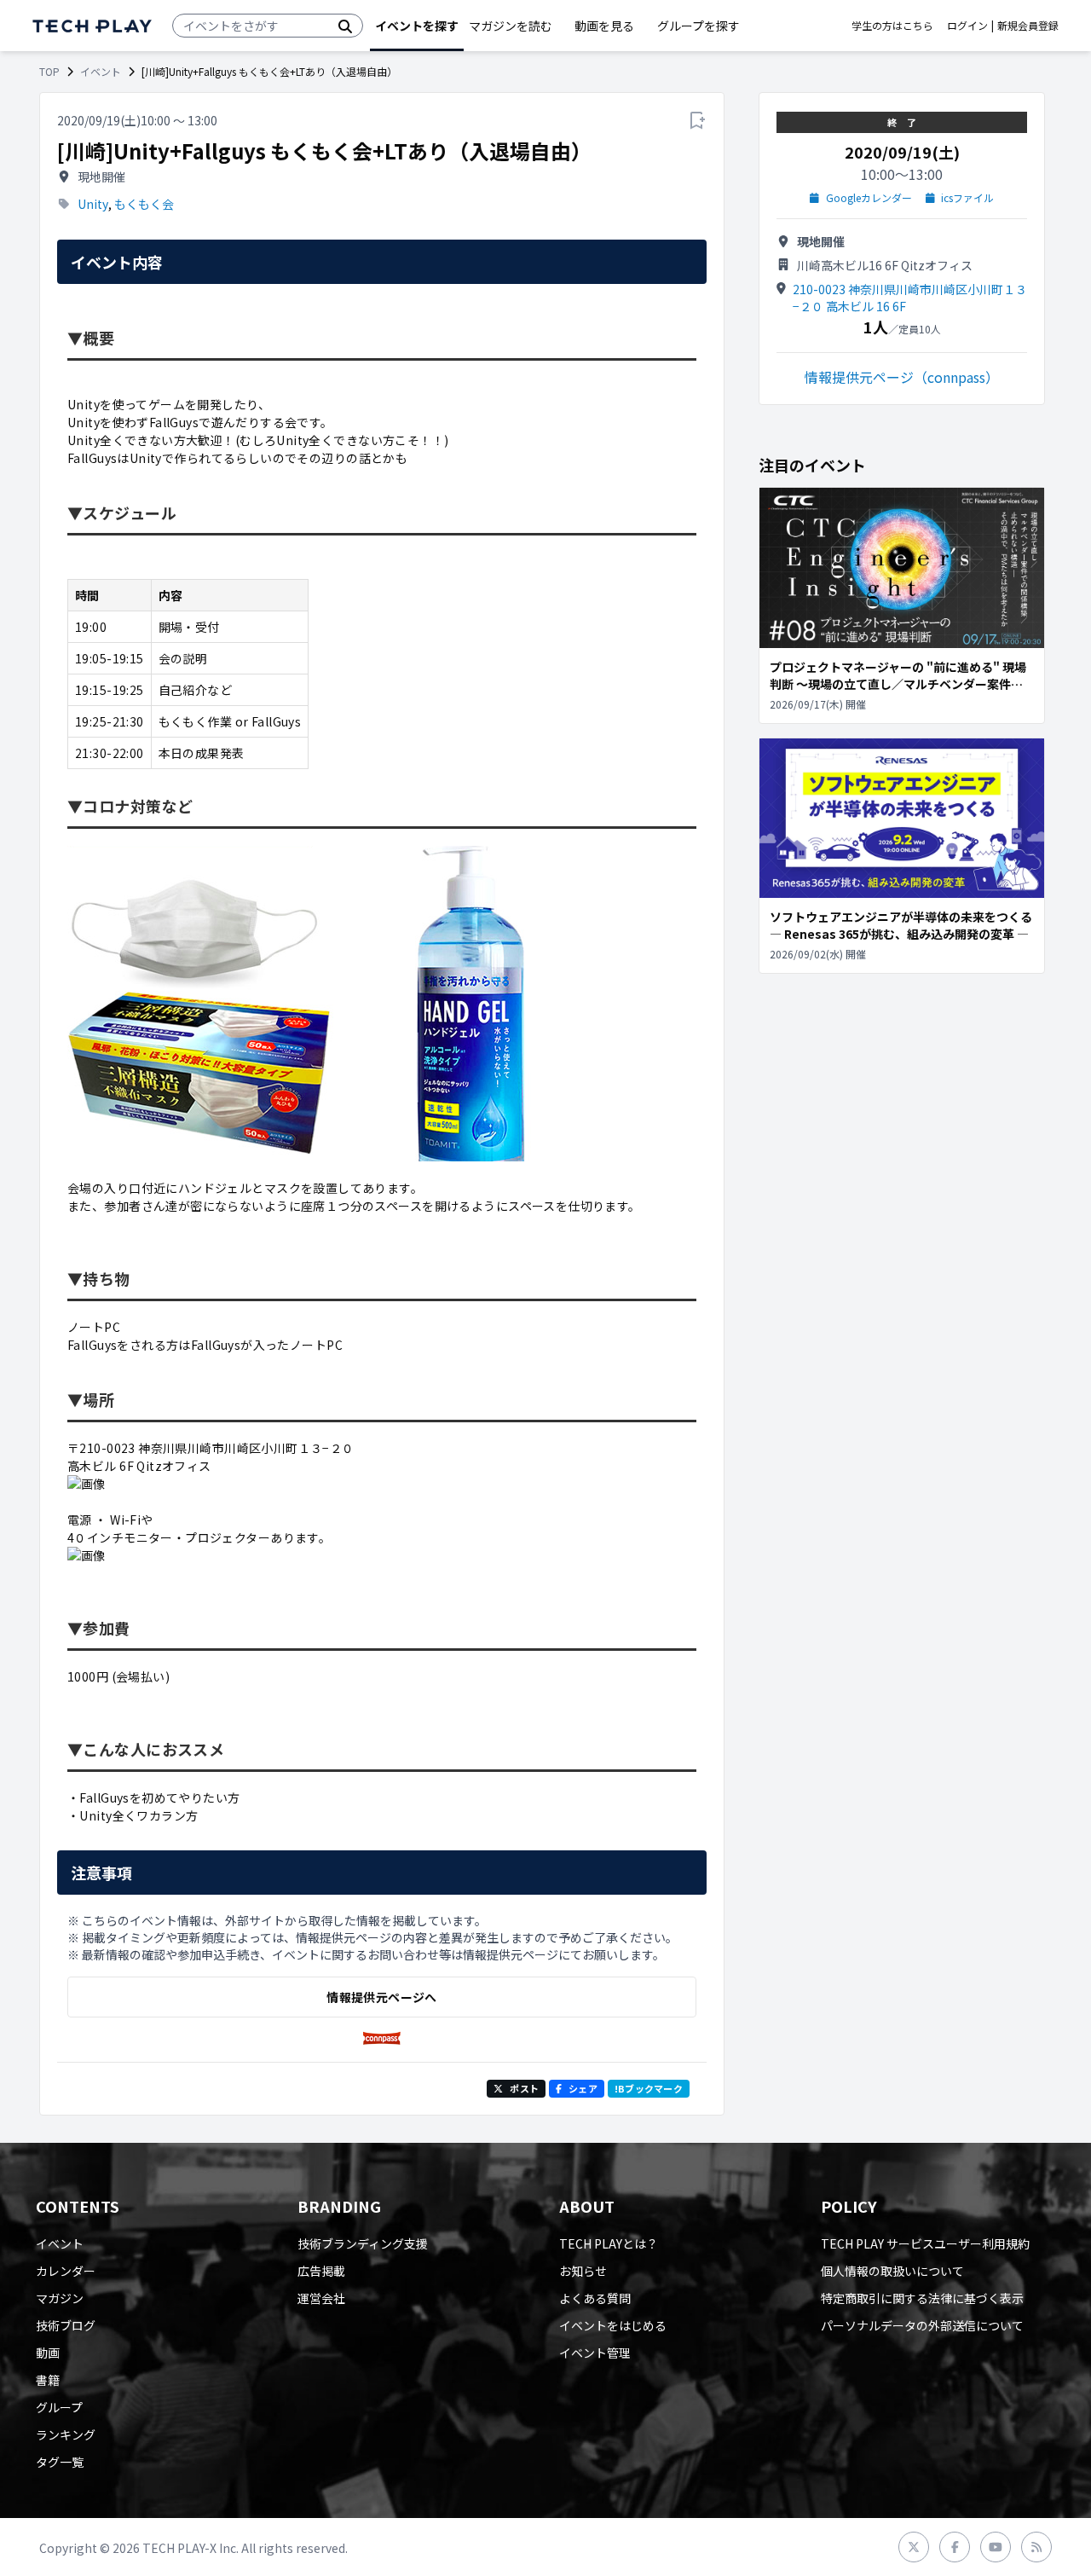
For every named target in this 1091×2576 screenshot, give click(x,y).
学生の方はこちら (892, 26)
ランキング (66, 2434)
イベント (101, 72)
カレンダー (66, 2271)
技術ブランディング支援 (363, 2243)
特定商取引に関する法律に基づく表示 (922, 2298)
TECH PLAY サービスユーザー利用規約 (925, 2243)
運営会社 (321, 2298)
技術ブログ (66, 2325)
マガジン (60, 2298)
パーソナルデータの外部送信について (922, 2325)
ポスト (524, 2088)
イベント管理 (595, 2353)
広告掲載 (321, 2271)
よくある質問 (595, 2298)
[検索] (345, 26)
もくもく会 (144, 204)
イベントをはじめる (613, 2325)
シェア (583, 2088)
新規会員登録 (1028, 26)
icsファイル (967, 198)
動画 (48, 2353)
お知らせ (583, 2271)
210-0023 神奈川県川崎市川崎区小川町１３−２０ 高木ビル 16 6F (910, 298)
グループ (59, 2407)
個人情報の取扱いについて (892, 2271)
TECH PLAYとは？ (609, 2243)
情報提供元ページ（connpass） (902, 377)
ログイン (967, 26)
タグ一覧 (60, 2462)
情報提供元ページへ (381, 1997)
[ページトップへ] (92, 26)
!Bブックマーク (649, 2088)
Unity (93, 204)
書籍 (48, 2380)
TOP (49, 72)
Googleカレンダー (869, 198)
